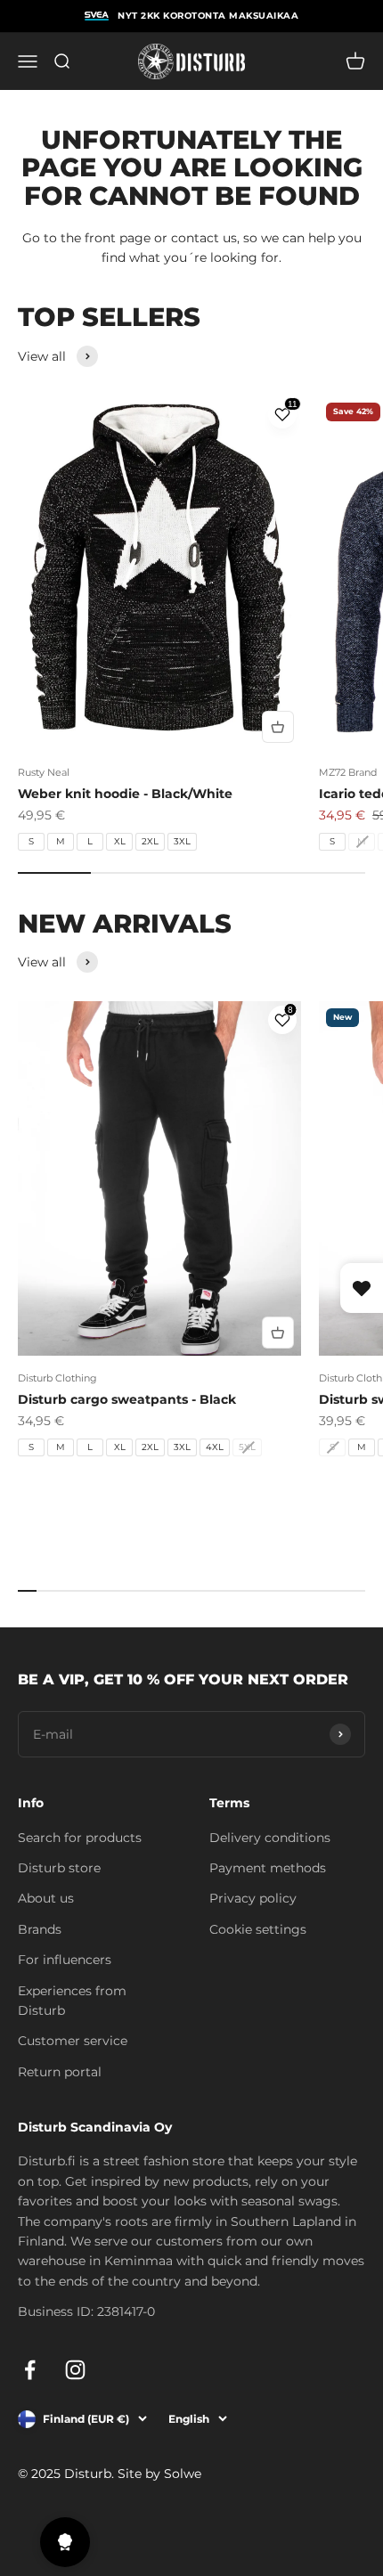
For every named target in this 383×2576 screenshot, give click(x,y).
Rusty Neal (44, 772)
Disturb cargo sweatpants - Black (127, 1399)
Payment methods (268, 1868)
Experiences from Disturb (72, 2001)
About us (46, 1898)
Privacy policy (253, 1898)
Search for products (80, 1838)
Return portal (60, 2072)
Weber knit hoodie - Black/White (125, 794)
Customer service (73, 2041)
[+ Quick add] (278, 727)
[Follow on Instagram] (75, 2370)
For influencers (65, 1960)
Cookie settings (258, 1929)
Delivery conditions (270, 1838)
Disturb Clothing (57, 1378)
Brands (40, 1929)
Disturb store (59, 1868)
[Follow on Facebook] (30, 2370)
